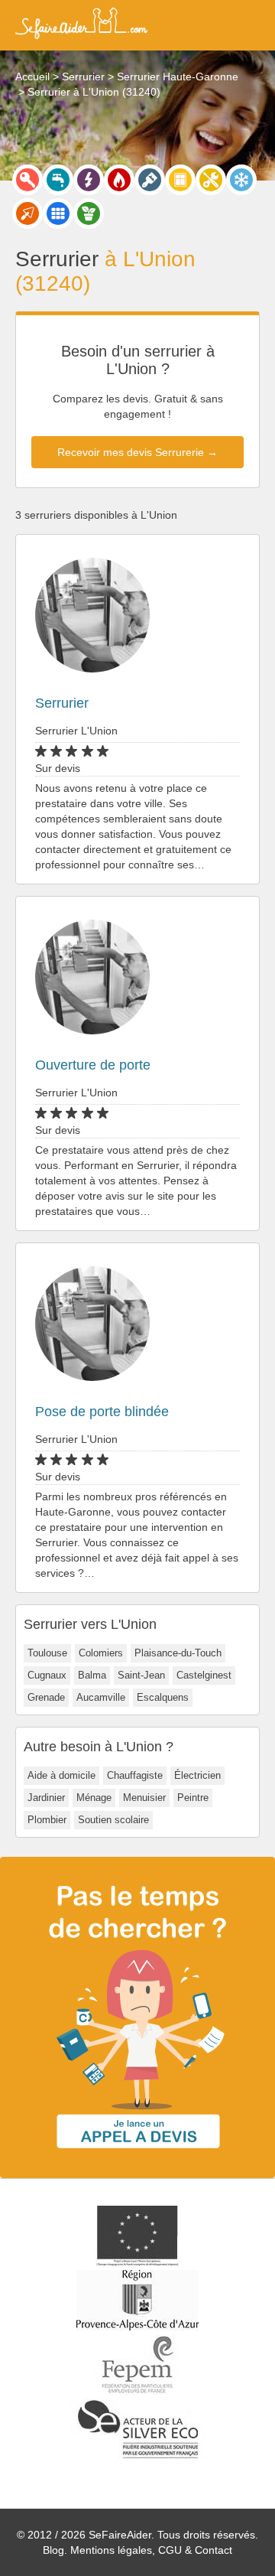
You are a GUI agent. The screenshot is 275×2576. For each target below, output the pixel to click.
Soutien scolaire (113, 1820)
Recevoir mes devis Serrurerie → (137, 452)
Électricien (197, 1775)
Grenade (46, 1697)
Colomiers (101, 1653)
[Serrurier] (27, 180)
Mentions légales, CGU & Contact (151, 2550)
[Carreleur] (58, 213)
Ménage (94, 1798)
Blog (53, 2550)
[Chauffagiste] (119, 180)
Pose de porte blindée (102, 1412)
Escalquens (163, 1697)
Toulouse (47, 1653)
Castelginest (204, 1675)
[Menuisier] (180, 180)
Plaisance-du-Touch (178, 1653)
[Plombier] (58, 180)
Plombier (47, 1820)
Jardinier (46, 1798)
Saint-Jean (141, 1675)
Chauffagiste (135, 1775)
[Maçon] (27, 213)
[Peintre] (150, 180)
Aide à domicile (61, 1775)
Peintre (193, 1798)
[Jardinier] (89, 213)
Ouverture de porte (93, 1065)
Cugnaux (47, 1675)
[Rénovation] (211, 180)
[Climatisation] (241, 180)
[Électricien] (89, 180)
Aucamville (101, 1697)
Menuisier (144, 1798)
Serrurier (62, 703)
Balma (92, 1675)
